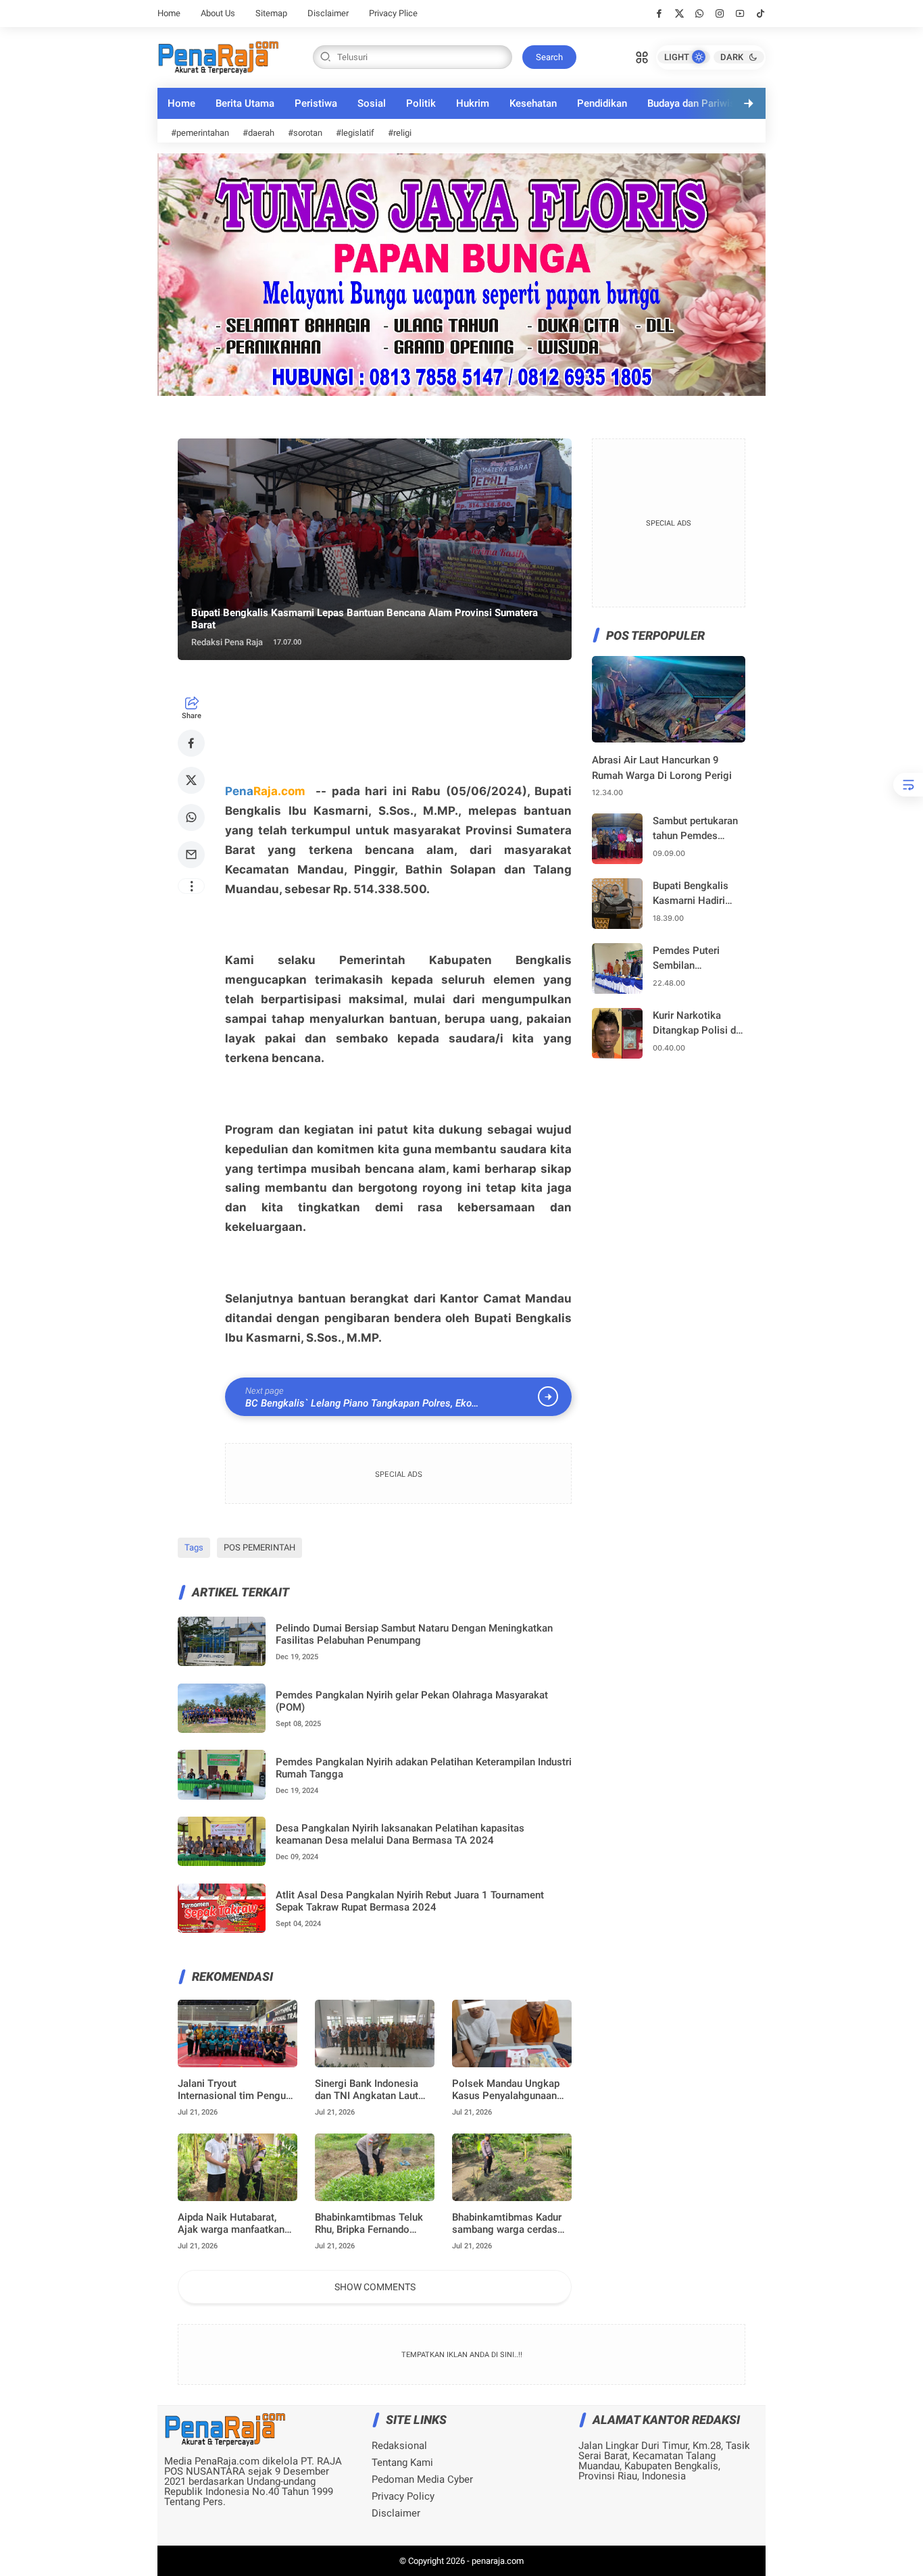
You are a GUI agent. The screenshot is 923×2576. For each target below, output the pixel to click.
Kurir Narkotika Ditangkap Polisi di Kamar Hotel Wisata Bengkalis (698, 1024)
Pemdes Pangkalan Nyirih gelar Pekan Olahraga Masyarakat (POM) (412, 1701)
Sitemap (271, 13)
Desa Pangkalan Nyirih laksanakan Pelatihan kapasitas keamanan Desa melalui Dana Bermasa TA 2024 (400, 1834)
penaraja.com (498, 2561)
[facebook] (659, 14)
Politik (421, 103)
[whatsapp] (700, 14)
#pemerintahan (200, 133)
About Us (218, 13)
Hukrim (473, 103)
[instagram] (720, 14)
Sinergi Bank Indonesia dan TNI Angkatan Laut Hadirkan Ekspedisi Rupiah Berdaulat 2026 (375, 2090)
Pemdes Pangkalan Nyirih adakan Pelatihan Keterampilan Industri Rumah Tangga (424, 1768)
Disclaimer (328, 13)
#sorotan (305, 133)
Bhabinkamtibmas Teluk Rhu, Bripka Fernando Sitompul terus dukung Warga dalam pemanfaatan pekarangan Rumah (372, 2223)
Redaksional (399, 2446)
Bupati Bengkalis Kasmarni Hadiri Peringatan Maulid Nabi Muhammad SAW (694, 894)
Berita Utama (245, 103)
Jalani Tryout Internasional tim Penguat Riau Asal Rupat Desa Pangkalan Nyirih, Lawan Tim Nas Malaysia (236, 2090)
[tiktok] (760, 14)
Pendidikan (602, 103)
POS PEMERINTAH (259, 1547)
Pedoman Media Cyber (422, 2480)
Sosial (372, 103)
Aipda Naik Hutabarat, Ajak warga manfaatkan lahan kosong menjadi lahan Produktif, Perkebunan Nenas (231, 2223)
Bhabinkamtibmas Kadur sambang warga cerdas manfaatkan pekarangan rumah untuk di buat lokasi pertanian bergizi (512, 2223)
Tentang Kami (402, 2463)
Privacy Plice (393, 13)
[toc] (908, 785)
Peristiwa (316, 103)
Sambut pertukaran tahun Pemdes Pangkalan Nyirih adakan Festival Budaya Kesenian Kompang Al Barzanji (695, 829)
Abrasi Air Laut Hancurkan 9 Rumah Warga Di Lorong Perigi (662, 768)
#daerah (258, 133)
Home (169, 13)
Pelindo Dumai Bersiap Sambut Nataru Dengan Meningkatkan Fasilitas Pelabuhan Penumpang (414, 1634)
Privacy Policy (403, 2497)
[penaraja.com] (218, 56)
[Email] (191, 855)
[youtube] (740, 14)
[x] (679, 14)
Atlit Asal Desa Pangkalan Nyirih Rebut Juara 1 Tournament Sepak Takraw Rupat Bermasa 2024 (410, 1901)
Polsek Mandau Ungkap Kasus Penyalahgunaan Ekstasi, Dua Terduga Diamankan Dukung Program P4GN (506, 2090)
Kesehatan (533, 103)
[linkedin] (572, 1273)
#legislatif (355, 133)
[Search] (642, 56)
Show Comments (375, 2287)
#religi (400, 133)
